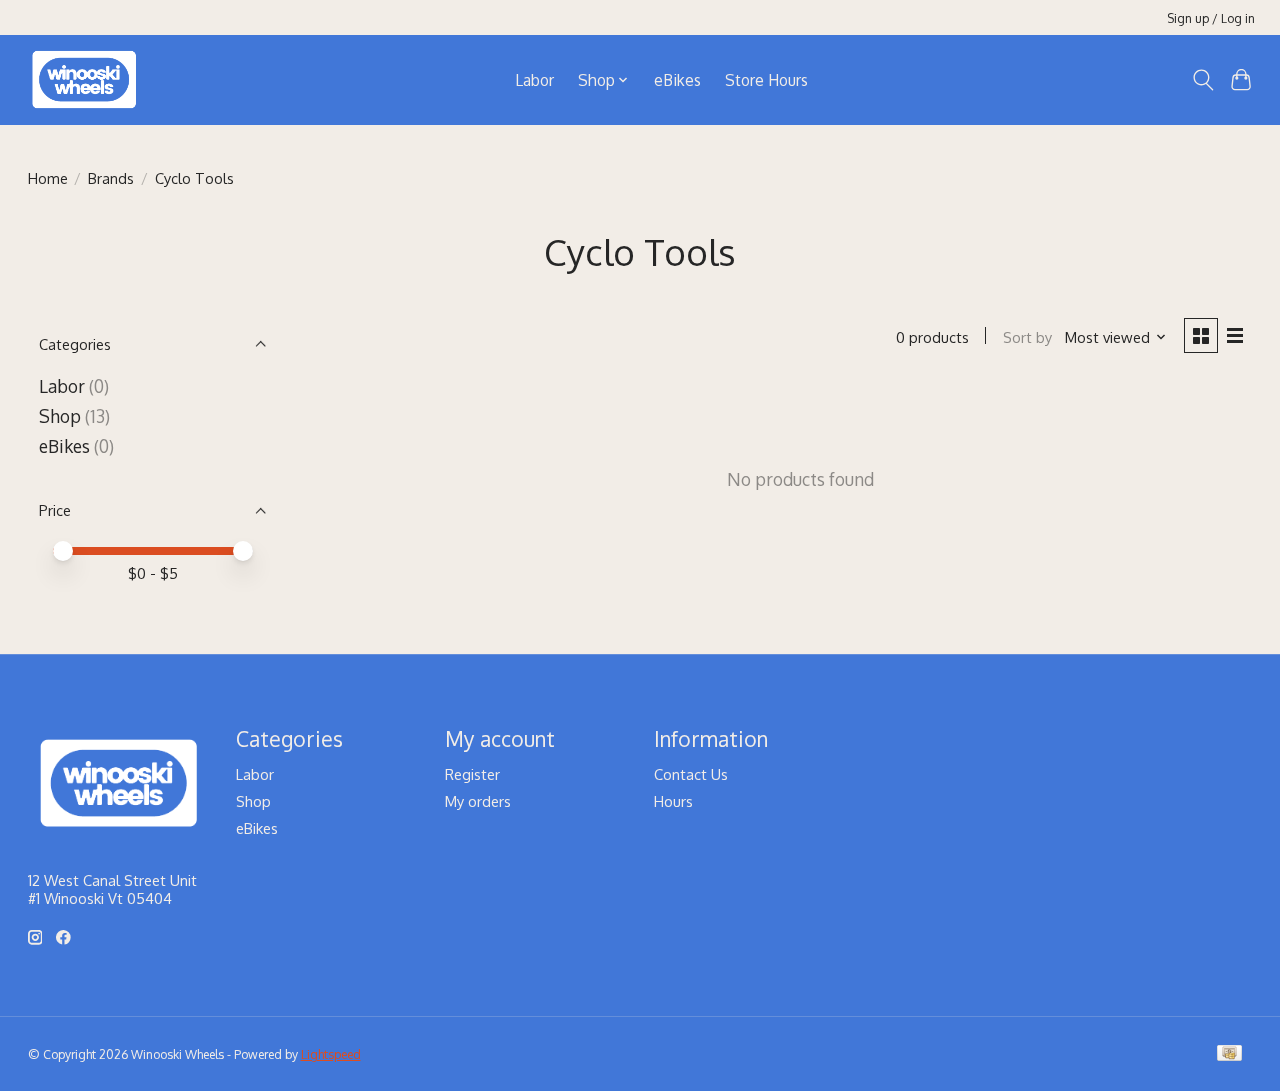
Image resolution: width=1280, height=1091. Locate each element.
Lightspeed (331, 1054)
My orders (478, 801)
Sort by (1027, 337)
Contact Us (691, 774)
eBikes (677, 80)
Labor (534, 80)
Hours (673, 801)
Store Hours (766, 80)
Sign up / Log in (1211, 18)
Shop (60, 416)
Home (48, 178)
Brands (111, 178)
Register (472, 774)
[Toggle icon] (1202, 80)
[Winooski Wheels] (84, 79)
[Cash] (1229, 1054)
